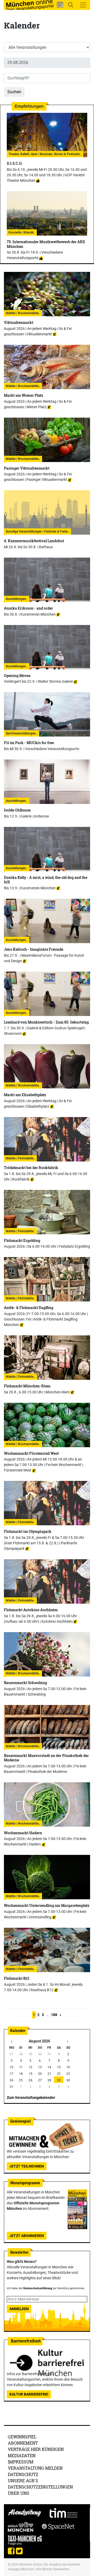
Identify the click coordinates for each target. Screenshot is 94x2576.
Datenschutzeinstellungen (40, 2487)
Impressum (21, 2462)
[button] (60, 5)
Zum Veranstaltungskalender (31, 2098)
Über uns (19, 2493)
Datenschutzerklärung (38, 2288)
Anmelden (19, 2309)
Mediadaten (22, 2455)
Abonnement (23, 2443)
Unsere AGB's (23, 2481)
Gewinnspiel (22, 2437)
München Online (30, 2565)
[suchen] (70, 5)
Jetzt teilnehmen (27, 2166)
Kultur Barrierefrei (29, 2394)
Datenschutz (23, 2474)
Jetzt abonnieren (27, 2236)
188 (54, 2015)
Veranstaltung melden (35, 2468)
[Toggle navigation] (83, 5)
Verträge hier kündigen (36, 2449)
